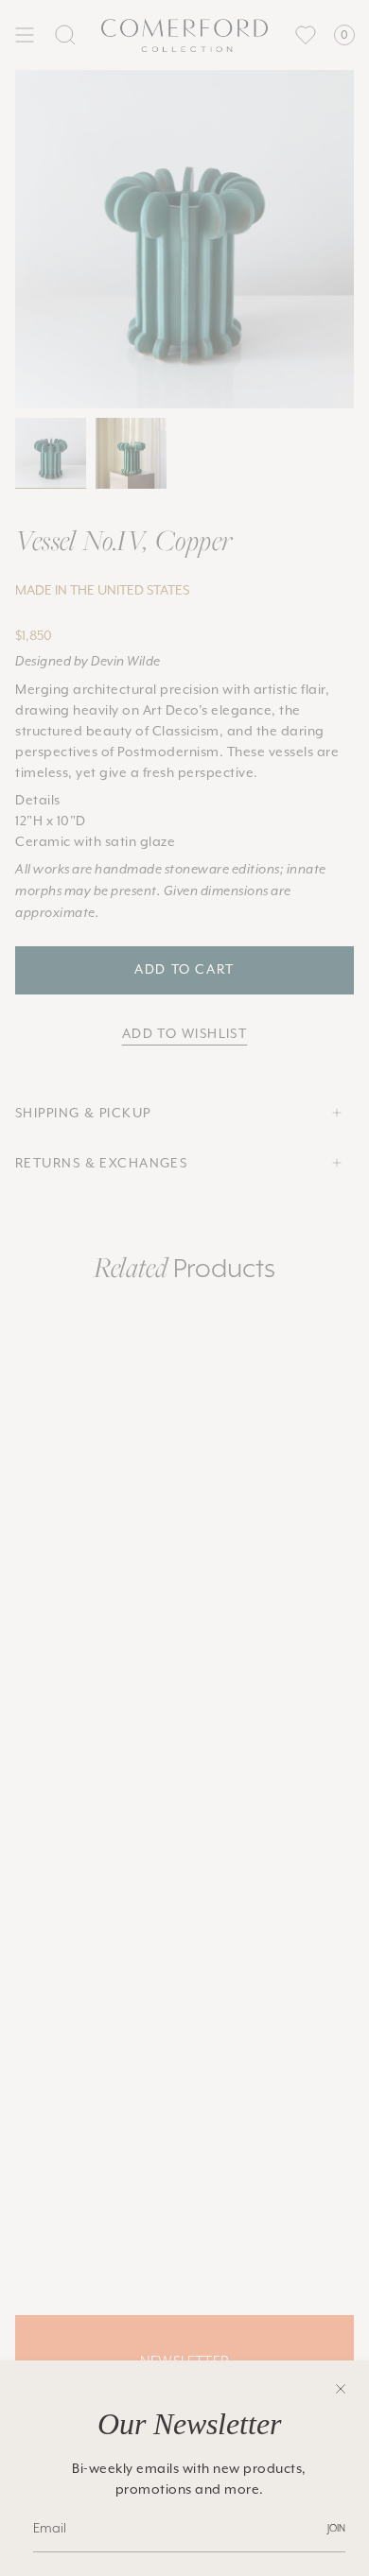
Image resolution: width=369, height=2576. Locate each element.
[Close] (341, 2389)
